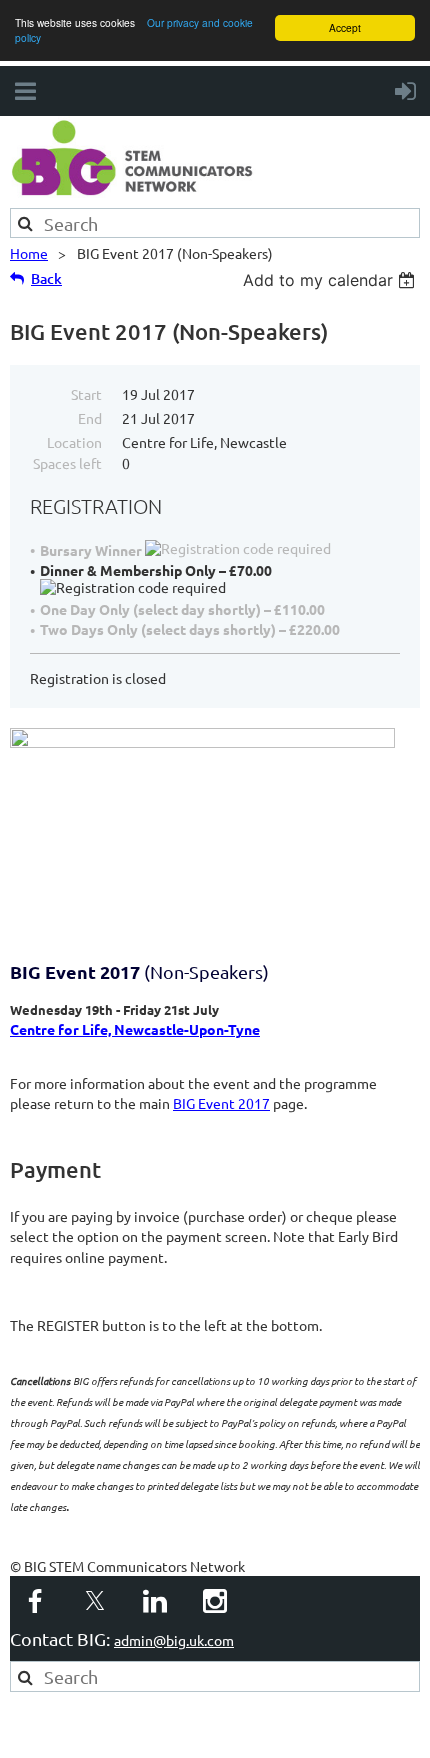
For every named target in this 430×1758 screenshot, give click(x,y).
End (90, 418)
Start (86, 394)
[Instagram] (215, 1601)
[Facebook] (35, 1601)
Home (29, 253)
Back (46, 278)
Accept (345, 27)
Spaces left (67, 463)
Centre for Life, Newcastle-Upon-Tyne (135, 1029)
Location (74, 442)
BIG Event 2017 (221, 1103)
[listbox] (331, 280)
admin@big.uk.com (174, 1640)
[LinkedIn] (155, 1601)
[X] (95, 1601)
